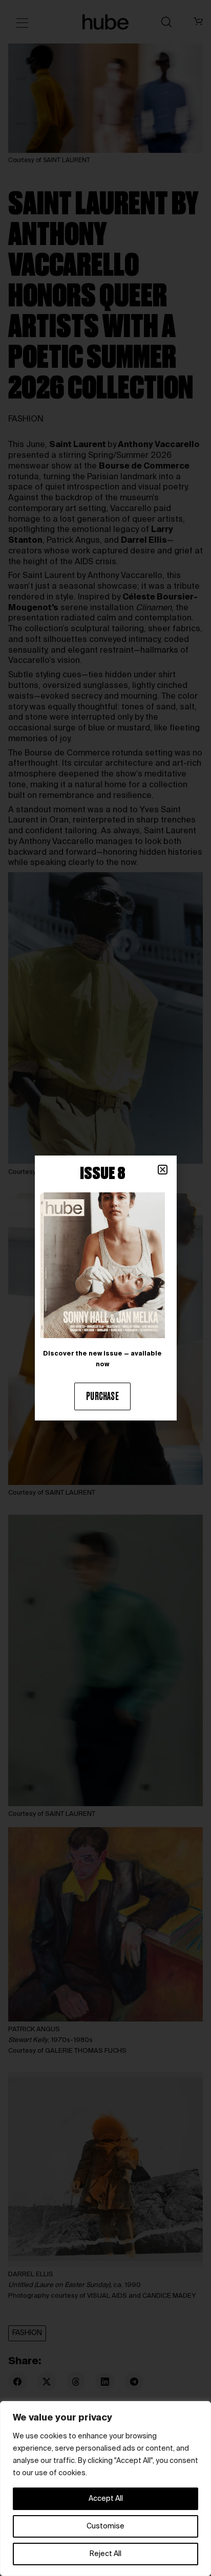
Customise (105, 2526)
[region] (105, 2489)
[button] (163, 1170)
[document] (105, 1288)
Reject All (105, 2554)
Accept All (106, 2499)
